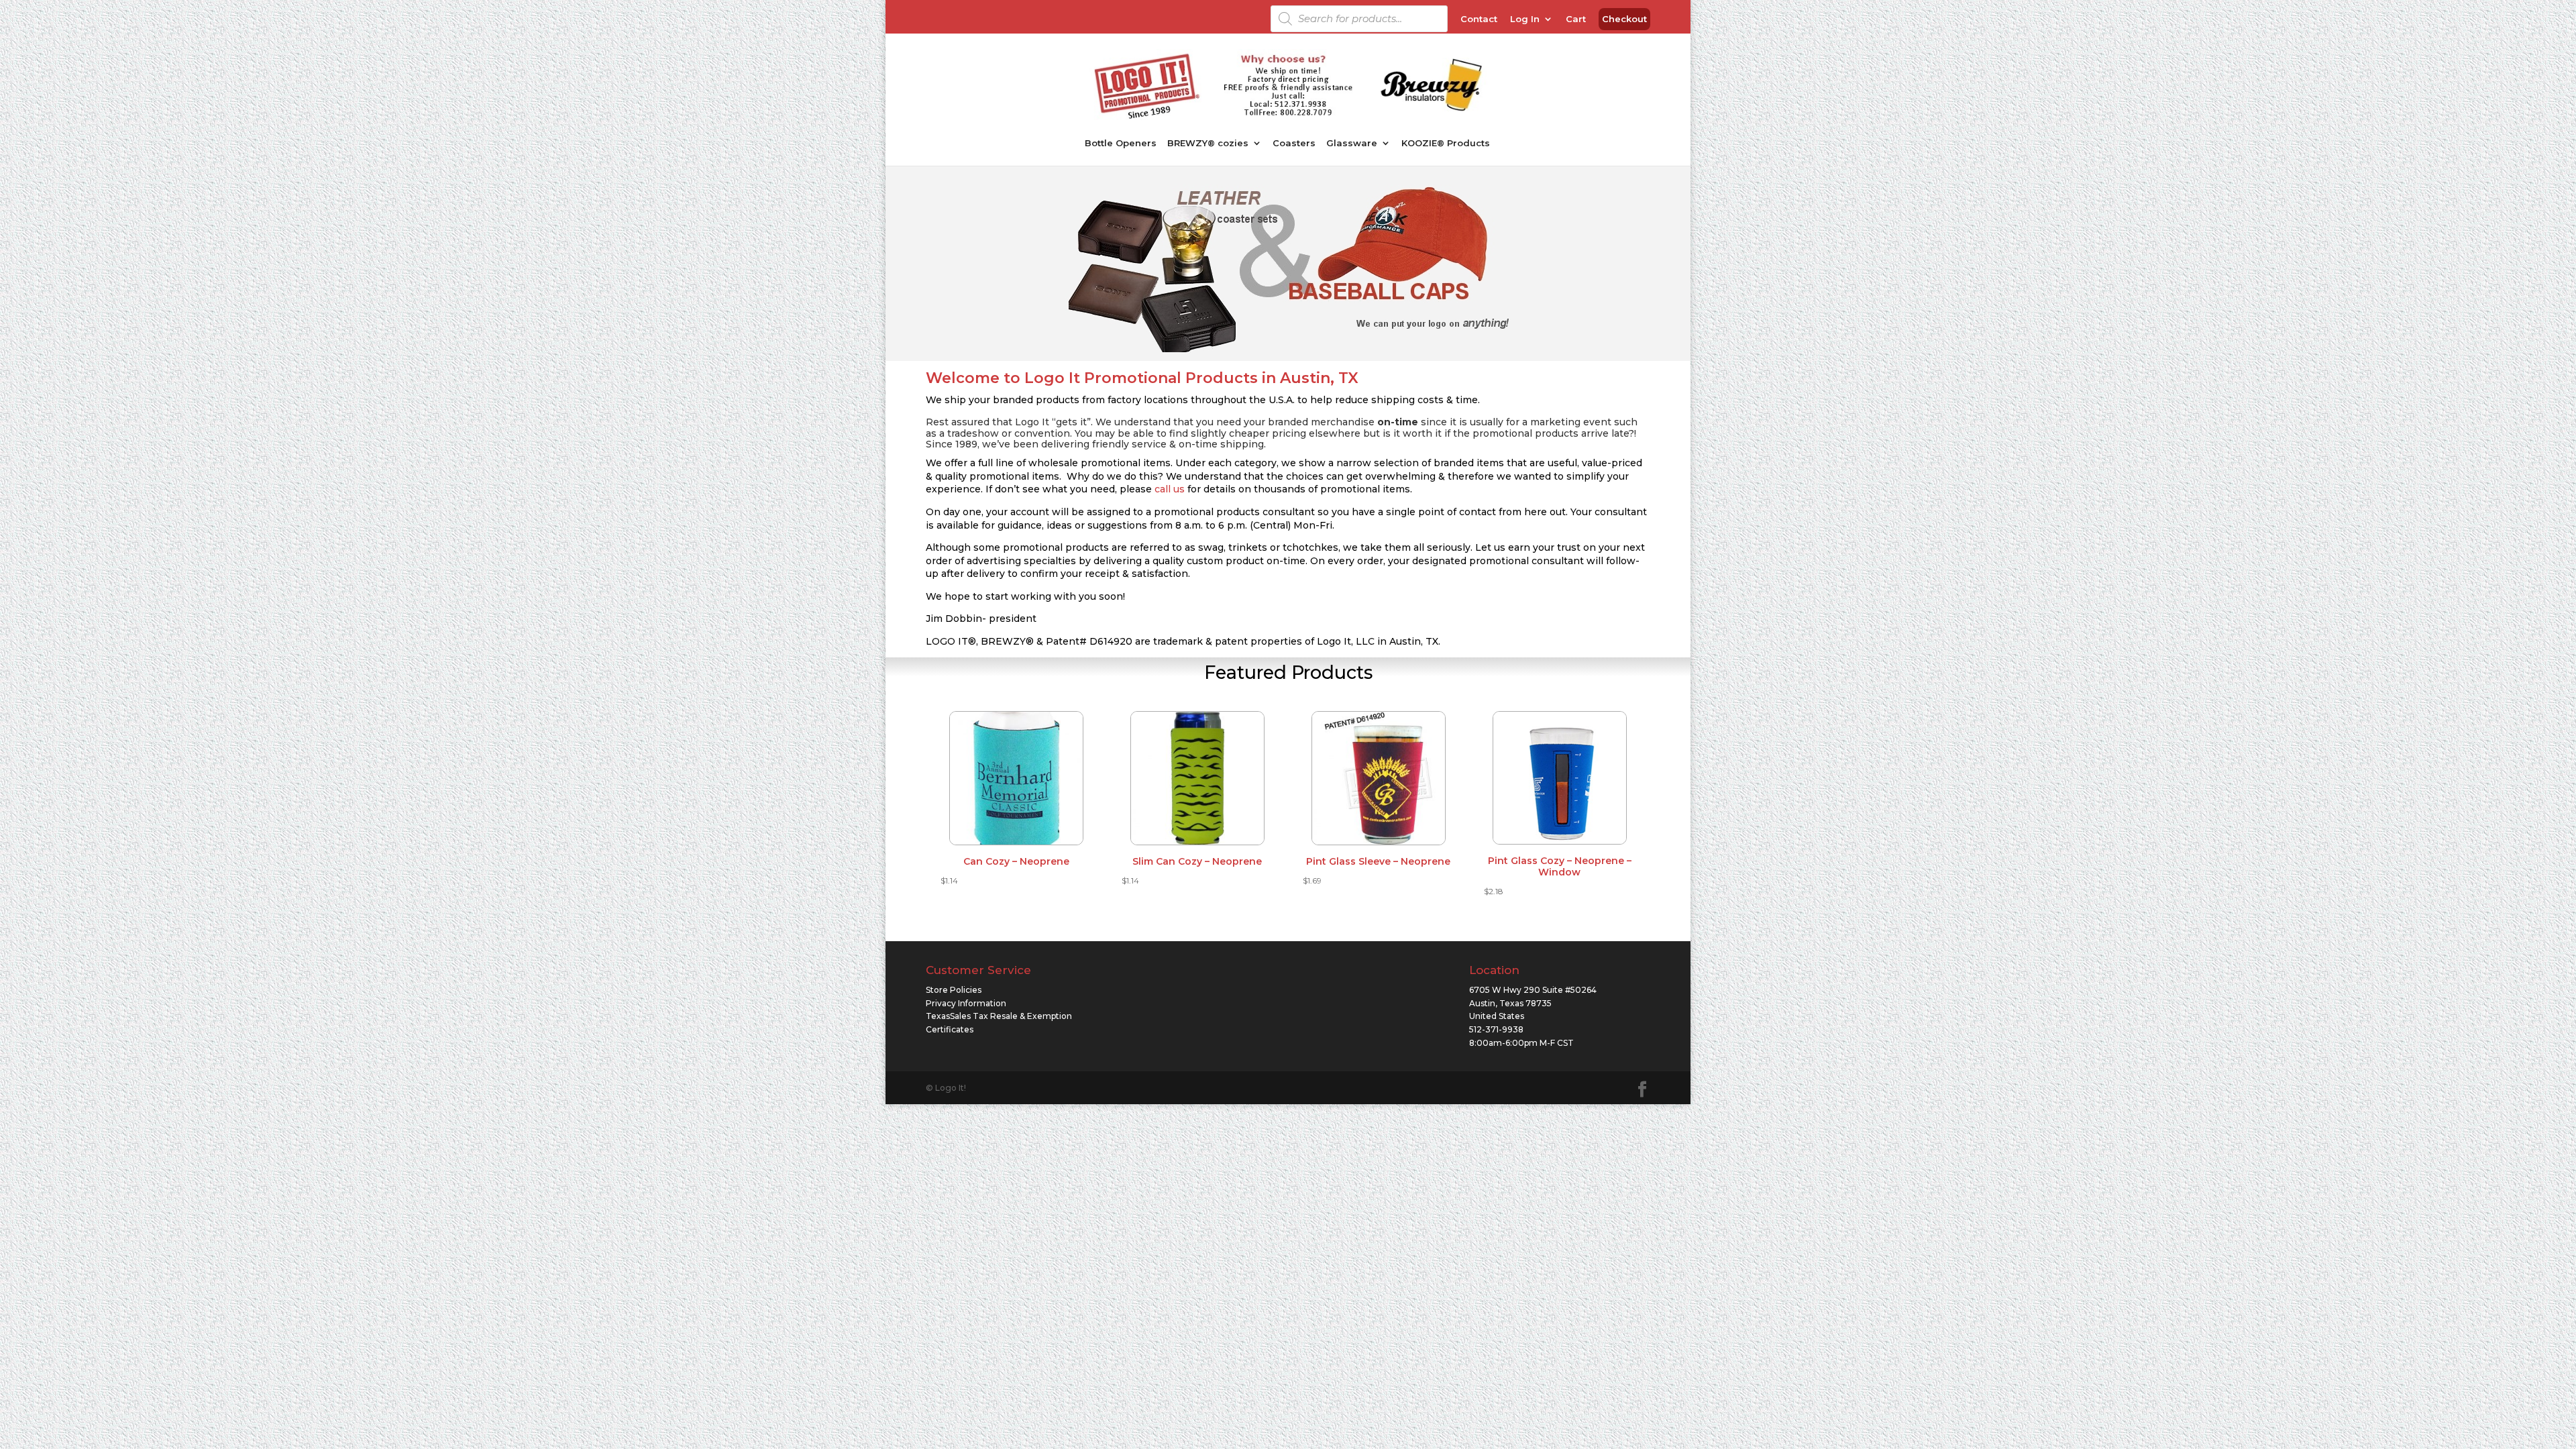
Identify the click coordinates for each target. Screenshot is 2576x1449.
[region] (1288, 268)
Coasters (1294, 143)
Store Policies (954, 990)
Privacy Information (966, 1003)
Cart (1576, 19)
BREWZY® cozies (1208, 143)
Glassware (1352, 143)
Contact (1479, 19)
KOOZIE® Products (1446, 143)
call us (1170, 489)
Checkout (1624, 19)
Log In (1525, 19)
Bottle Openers (1121, 143)
